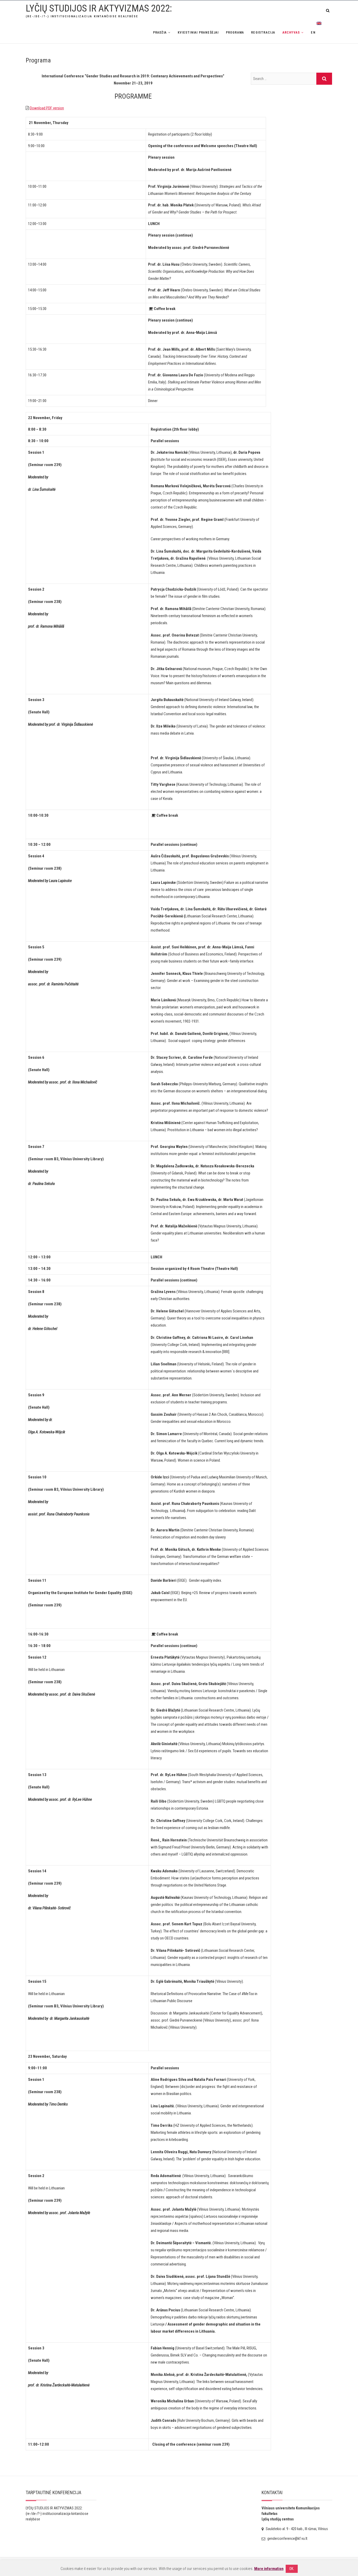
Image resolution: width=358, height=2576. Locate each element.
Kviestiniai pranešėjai (198, 33)
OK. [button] (292, 2569)
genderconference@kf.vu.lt (287, 2538)
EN (314, 33)
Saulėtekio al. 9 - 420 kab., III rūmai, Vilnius (296, 2529)
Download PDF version (47, 108)
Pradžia (160, 33)
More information (269, 2569)
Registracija (263, 33)
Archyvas (291, 33)
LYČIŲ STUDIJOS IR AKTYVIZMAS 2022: (99, 8)
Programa (235, 33)
